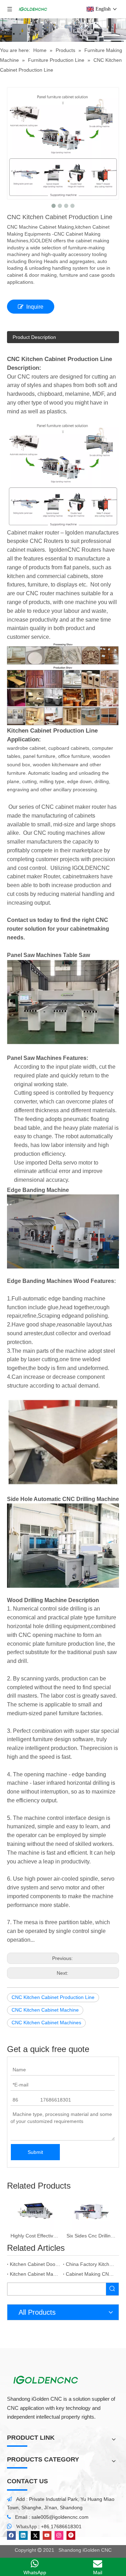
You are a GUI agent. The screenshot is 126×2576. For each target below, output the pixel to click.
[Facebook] (11, 2535)
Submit (35, 2152)
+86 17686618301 (61, 2526)
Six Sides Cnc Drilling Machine (91, 2236)
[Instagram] (59, 2535)
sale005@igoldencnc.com (60, 2517)
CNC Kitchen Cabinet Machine (45, 2010)
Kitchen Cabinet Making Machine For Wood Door (35, 2274)
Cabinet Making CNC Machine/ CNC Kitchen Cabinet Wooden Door (91, 2274)
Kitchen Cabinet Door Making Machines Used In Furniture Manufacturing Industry (35, 2264)
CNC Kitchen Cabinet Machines (46, 2023)
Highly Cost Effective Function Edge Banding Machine (35, 2236)
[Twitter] (35, 2535)
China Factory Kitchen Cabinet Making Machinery (91, 2264)
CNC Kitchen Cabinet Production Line (53, 1997)
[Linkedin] (23, 2535)
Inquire (35, 307)
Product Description (34, 337)
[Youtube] (47, 2535)
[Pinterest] (71, 2535)
